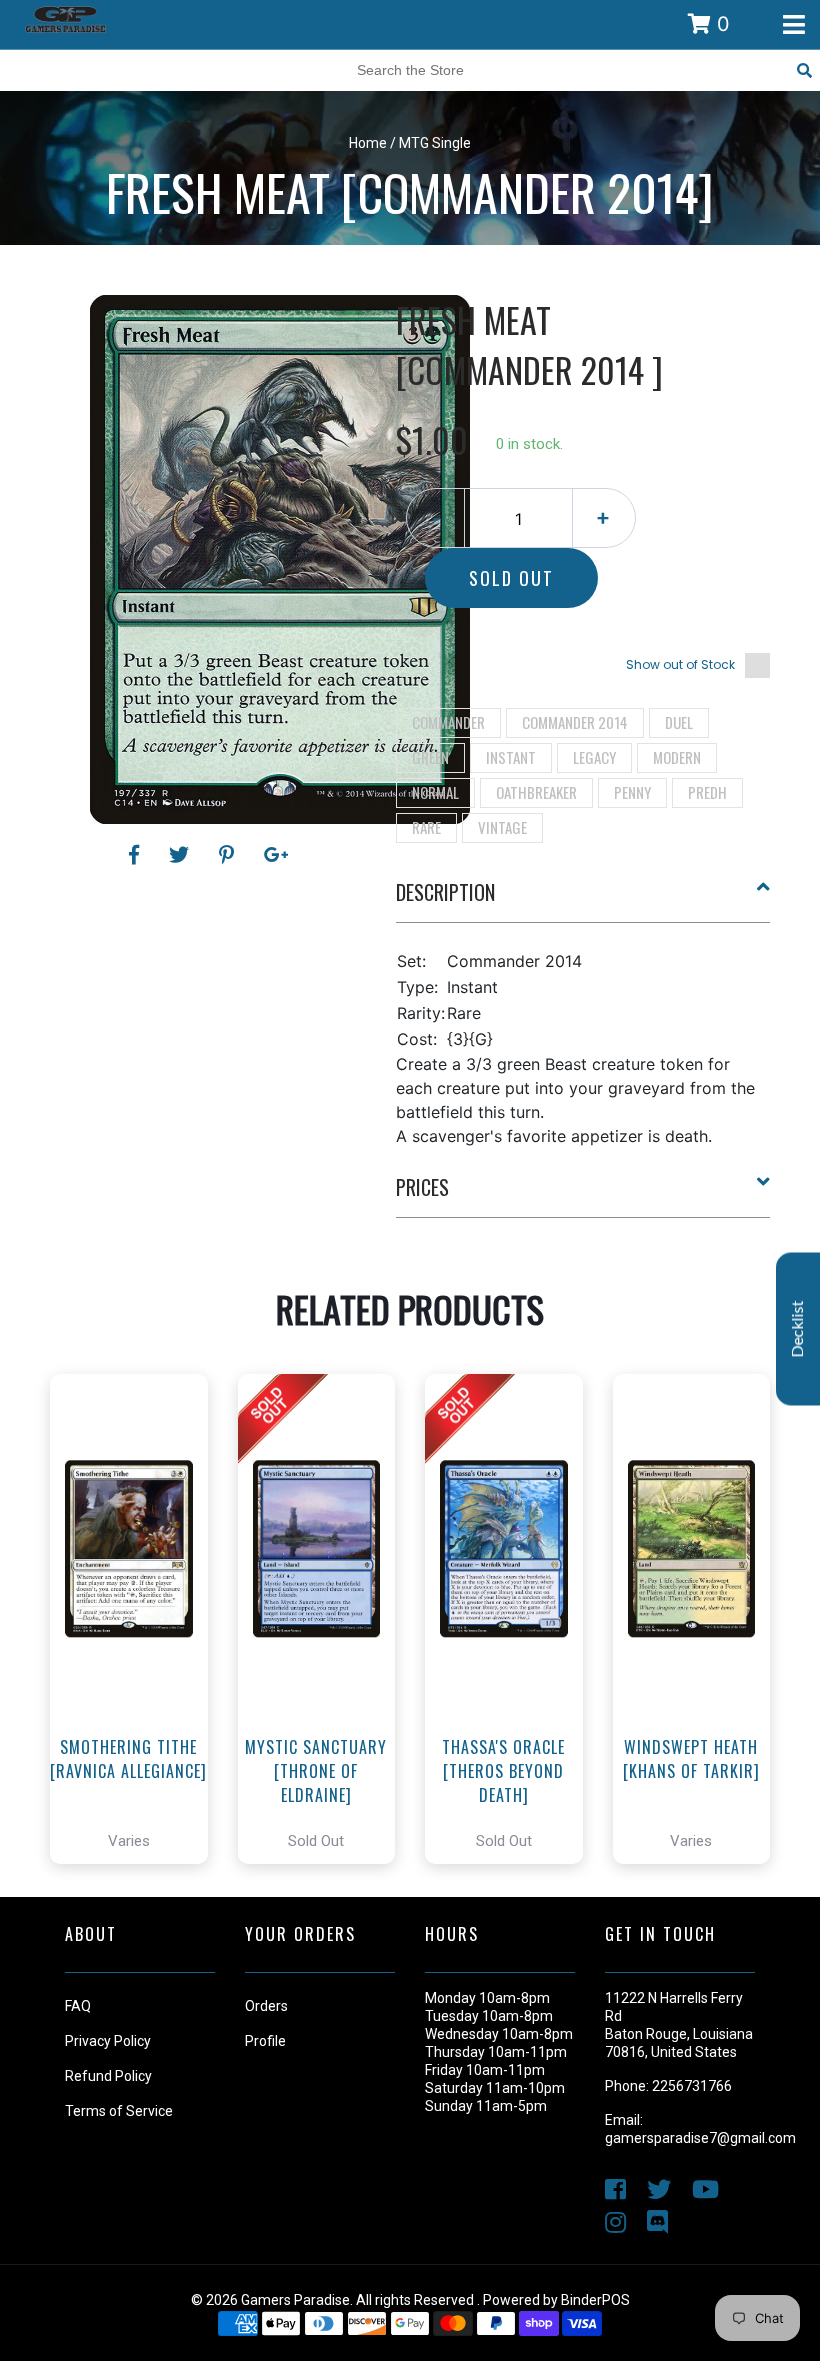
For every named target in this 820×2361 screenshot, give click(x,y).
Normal (435, 792)
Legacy (594, 757)
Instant (511, 757)
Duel (679, 722)
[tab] (583, 900)
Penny (632, 792)
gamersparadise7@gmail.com (700, 2138)
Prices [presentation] (422, 1187)
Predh (707, 792)
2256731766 (692, 2086)
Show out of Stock (680, 664)
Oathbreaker (536, 792)
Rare (426, 827)
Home (368, 143)
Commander (448, 722)
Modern (677, 757)
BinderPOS (595, 2300)
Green (430, 757)
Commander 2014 (575, 722)
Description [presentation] (445, 892)
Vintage (502, 827)
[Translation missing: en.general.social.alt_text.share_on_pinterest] (229, 855)
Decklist (798, 1328)
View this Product (137, 1675)
